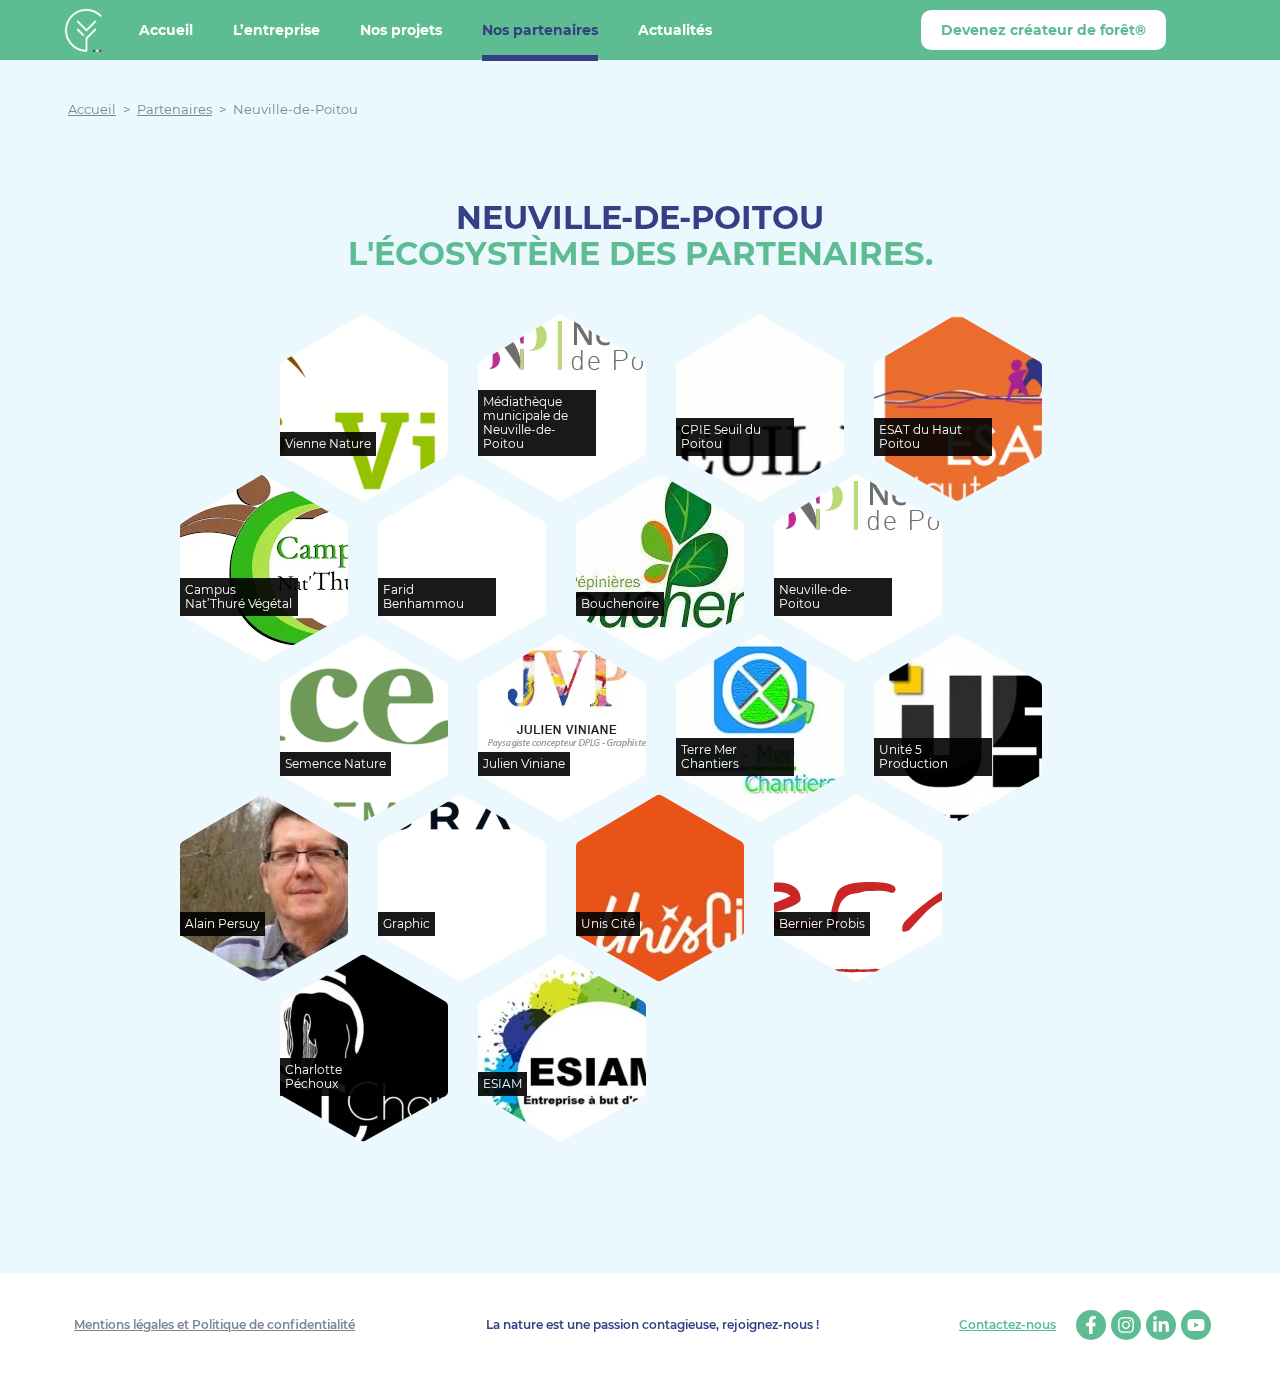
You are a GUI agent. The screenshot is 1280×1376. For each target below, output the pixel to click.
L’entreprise (276, 30)
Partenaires (174, 109)
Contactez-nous (1007, 1325)
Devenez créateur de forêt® (1043, 30)
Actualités (675, 30)
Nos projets (401, 30)
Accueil (166, 30)
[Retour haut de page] (1250, 1346)
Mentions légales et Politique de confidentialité (214, 1324)
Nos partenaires (540, 30)
